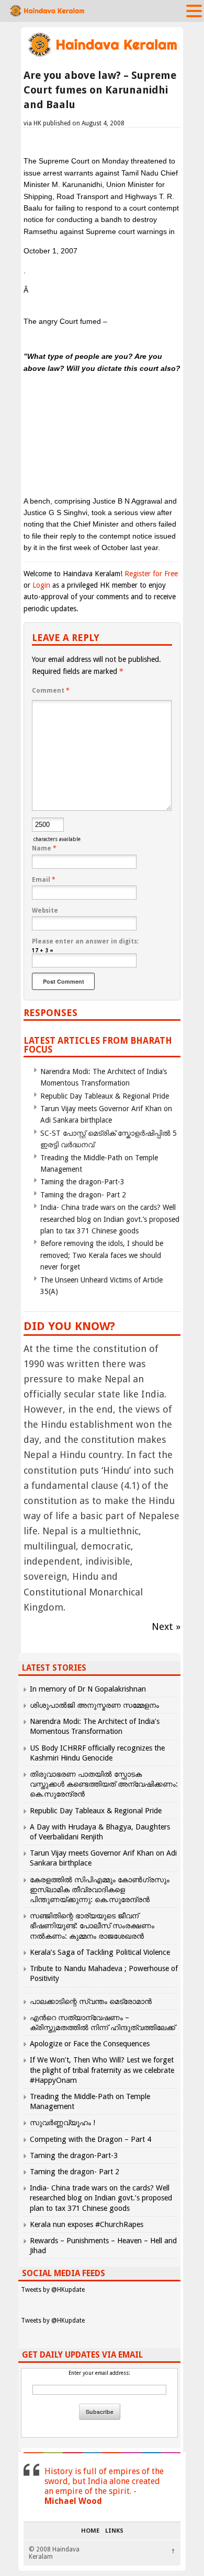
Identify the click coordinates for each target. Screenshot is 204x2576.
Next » (166, 1627)
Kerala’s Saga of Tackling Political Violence (100, 1952)
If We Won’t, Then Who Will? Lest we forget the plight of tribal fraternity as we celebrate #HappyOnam (102, 2070)
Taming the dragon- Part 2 (83, 1195)
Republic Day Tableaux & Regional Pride (105, 1096)
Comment (51, 691)
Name (44, 848)
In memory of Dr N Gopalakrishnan (88, 1689)
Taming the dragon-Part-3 (82, 1182)
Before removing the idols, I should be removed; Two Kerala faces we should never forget (102, 1255)
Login (41, 585)
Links (114, 2531)
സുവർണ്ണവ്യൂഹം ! (63, 2123)
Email (44, 880)
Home (90, 2531)
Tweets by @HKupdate (53, 2290)
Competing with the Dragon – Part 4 (90, 2139)
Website (45, 911)
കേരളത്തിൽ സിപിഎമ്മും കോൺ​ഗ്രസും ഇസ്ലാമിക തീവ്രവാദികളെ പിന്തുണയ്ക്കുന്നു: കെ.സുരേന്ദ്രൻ (100, 1890)
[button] (194, 10)
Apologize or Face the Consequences (90, 2044)
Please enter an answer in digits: (85, 941)
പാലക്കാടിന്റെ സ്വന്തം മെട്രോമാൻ (91, 2001)
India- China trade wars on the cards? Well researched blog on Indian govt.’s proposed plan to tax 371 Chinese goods (110, 1219)
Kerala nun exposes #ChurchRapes (87, 2224)
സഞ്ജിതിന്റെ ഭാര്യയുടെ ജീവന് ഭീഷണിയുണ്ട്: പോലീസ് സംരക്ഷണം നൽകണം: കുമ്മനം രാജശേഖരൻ (92, 1926)
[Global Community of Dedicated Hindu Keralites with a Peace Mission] (102, 56)
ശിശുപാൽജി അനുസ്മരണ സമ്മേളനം (94, 1705)
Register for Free (151, 574)
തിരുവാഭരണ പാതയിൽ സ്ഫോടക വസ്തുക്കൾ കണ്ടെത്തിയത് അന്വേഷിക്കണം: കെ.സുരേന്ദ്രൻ (104, 1784)
